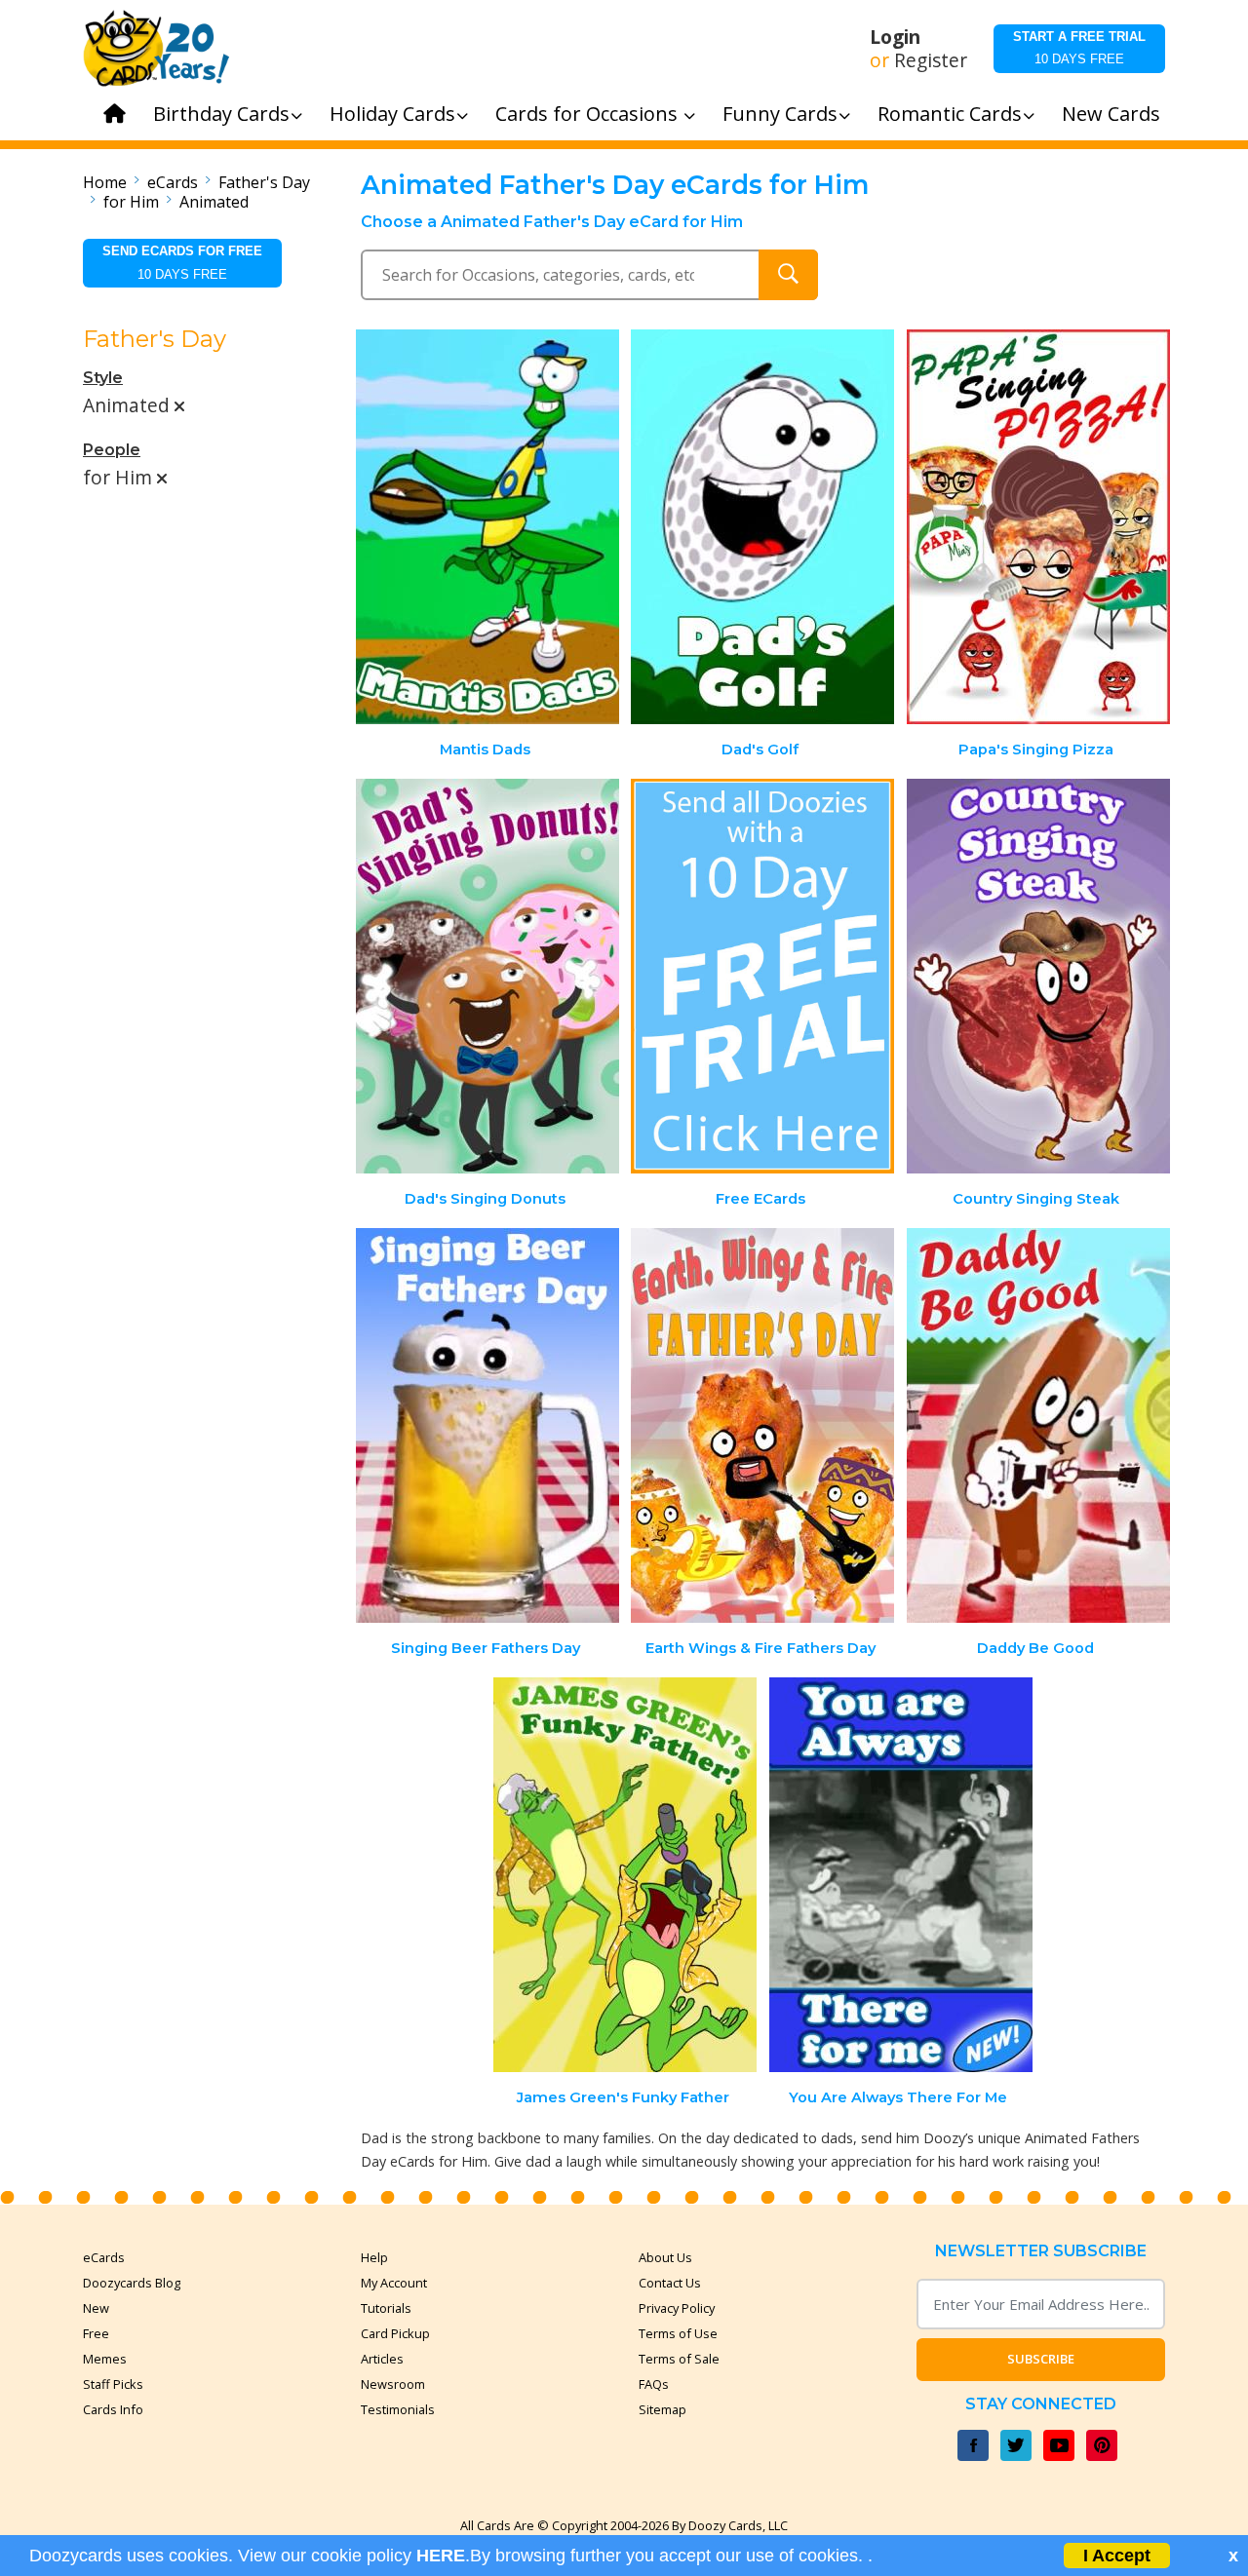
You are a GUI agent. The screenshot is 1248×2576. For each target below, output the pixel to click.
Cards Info (113, 2409)
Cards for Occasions (589, 114)
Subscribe (1041, 2359)
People (112, 450)
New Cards (1111, 114)
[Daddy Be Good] (1038, 1425)
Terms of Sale (679, 2359)
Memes (105, 2359)
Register (931, 60)
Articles (382, 2359)
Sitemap (663, 2409)
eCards (173, 182)
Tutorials (386, 2308)
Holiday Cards (392, 114)
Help (374, 2257)
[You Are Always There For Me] (901, 1875)
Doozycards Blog (132, 2283)
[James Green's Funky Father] (625, 1875)
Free (96, 2333)
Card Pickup (395, 2333)
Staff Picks (113, 2384)
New (96, 2308)
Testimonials (398, 2409)
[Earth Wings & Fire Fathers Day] (762, 1425)
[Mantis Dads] (487, 527)
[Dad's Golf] (762, 527)
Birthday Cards (221, 114)
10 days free (1079, 48)
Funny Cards (780, 114)
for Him (131, 202)
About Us (665, 2257)
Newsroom (393, 2384)
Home (105, 182)
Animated (214, 202)
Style (103, 378)
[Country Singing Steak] (1038, 976)
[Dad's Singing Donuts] (487, 976)
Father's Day (264, 182)
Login (895, 37)
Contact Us (670, 2283)
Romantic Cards (950, 114)
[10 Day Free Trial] (762, 976)
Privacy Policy (677, 2308)
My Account (394, 2283)
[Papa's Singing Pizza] (1038, 527)
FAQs (654, 2384)
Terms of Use (678, 2333)
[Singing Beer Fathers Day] (487, 1425)
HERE (441, 2556)
